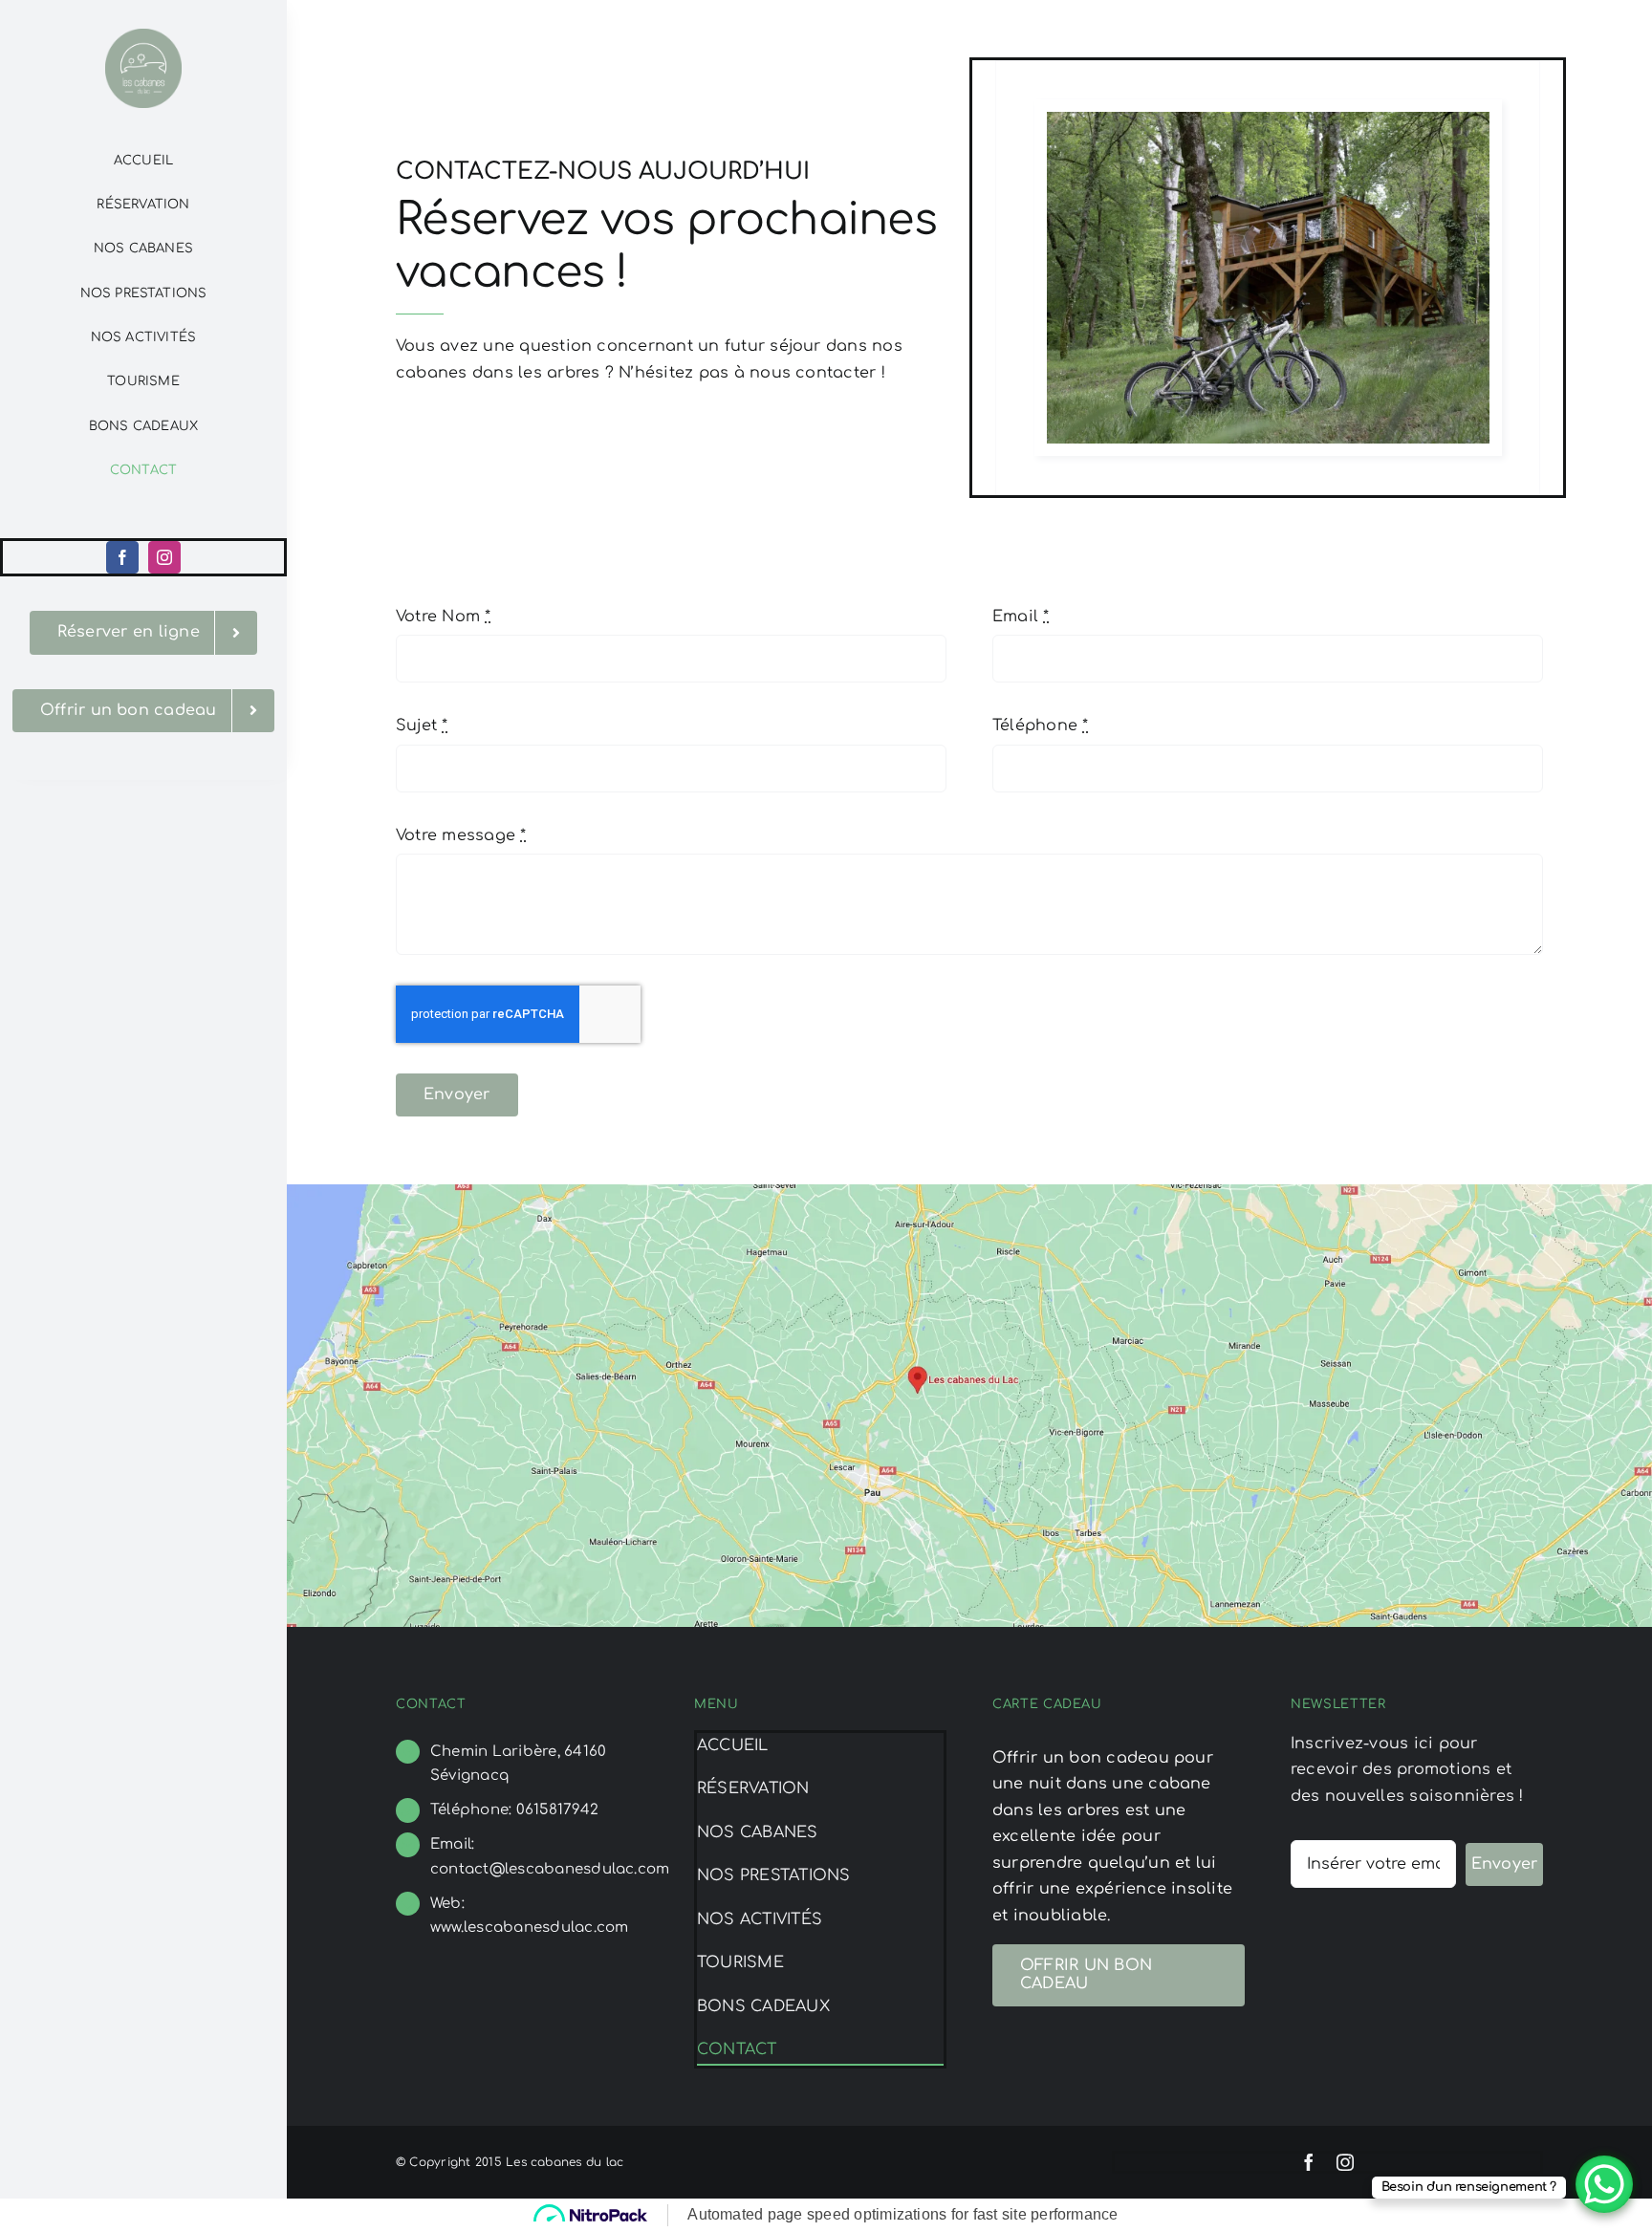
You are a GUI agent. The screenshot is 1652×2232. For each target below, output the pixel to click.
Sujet (422, 726)
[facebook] (122, 557)
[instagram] (164, 557)
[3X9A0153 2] (1268, 119)
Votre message (461, 835)
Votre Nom (444, 617)
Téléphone (1041, 726)
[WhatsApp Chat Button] (1604, 2184)
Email (1021, 617)
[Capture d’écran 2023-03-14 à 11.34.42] (969, 1192)
